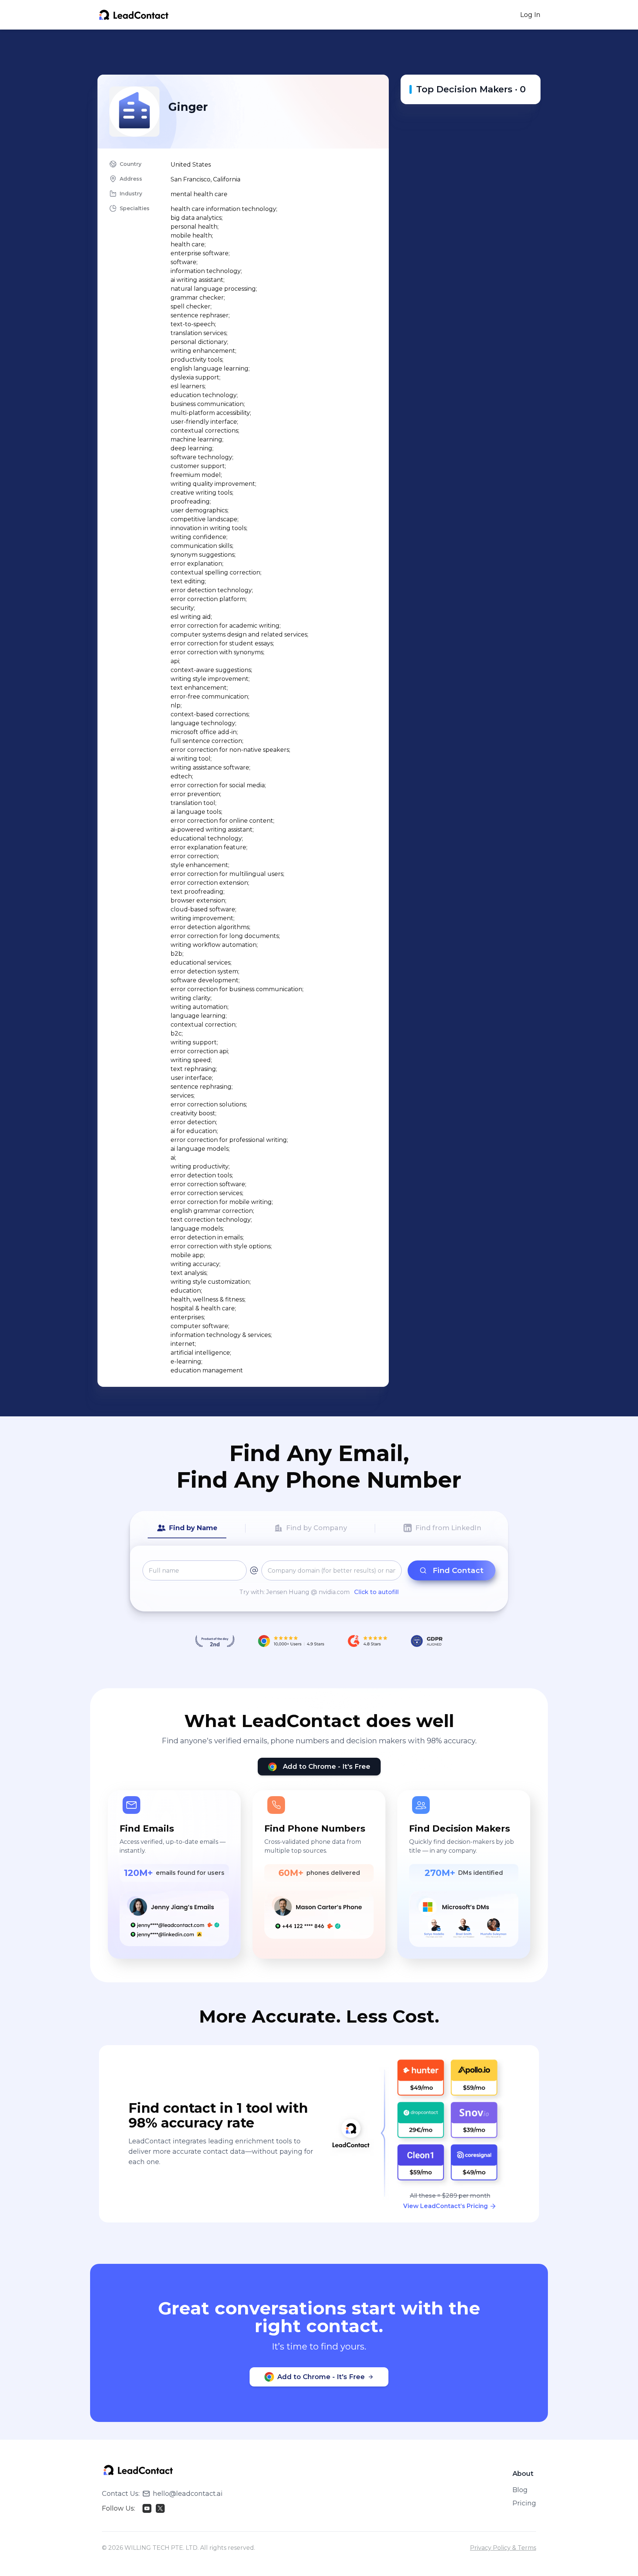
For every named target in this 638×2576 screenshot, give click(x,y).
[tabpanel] (319, 1579)
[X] (160, 2508)
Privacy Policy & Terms (503, 2548)
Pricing (524, 2503)
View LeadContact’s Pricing (445, 2206)
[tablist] (319, 1528)
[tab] (187, 1528)
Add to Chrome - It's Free (327, 1767)
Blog (520, 2490)
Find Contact (458, 1570)
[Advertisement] (319, 52)
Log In (530, 15)
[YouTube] (147, 2508)
